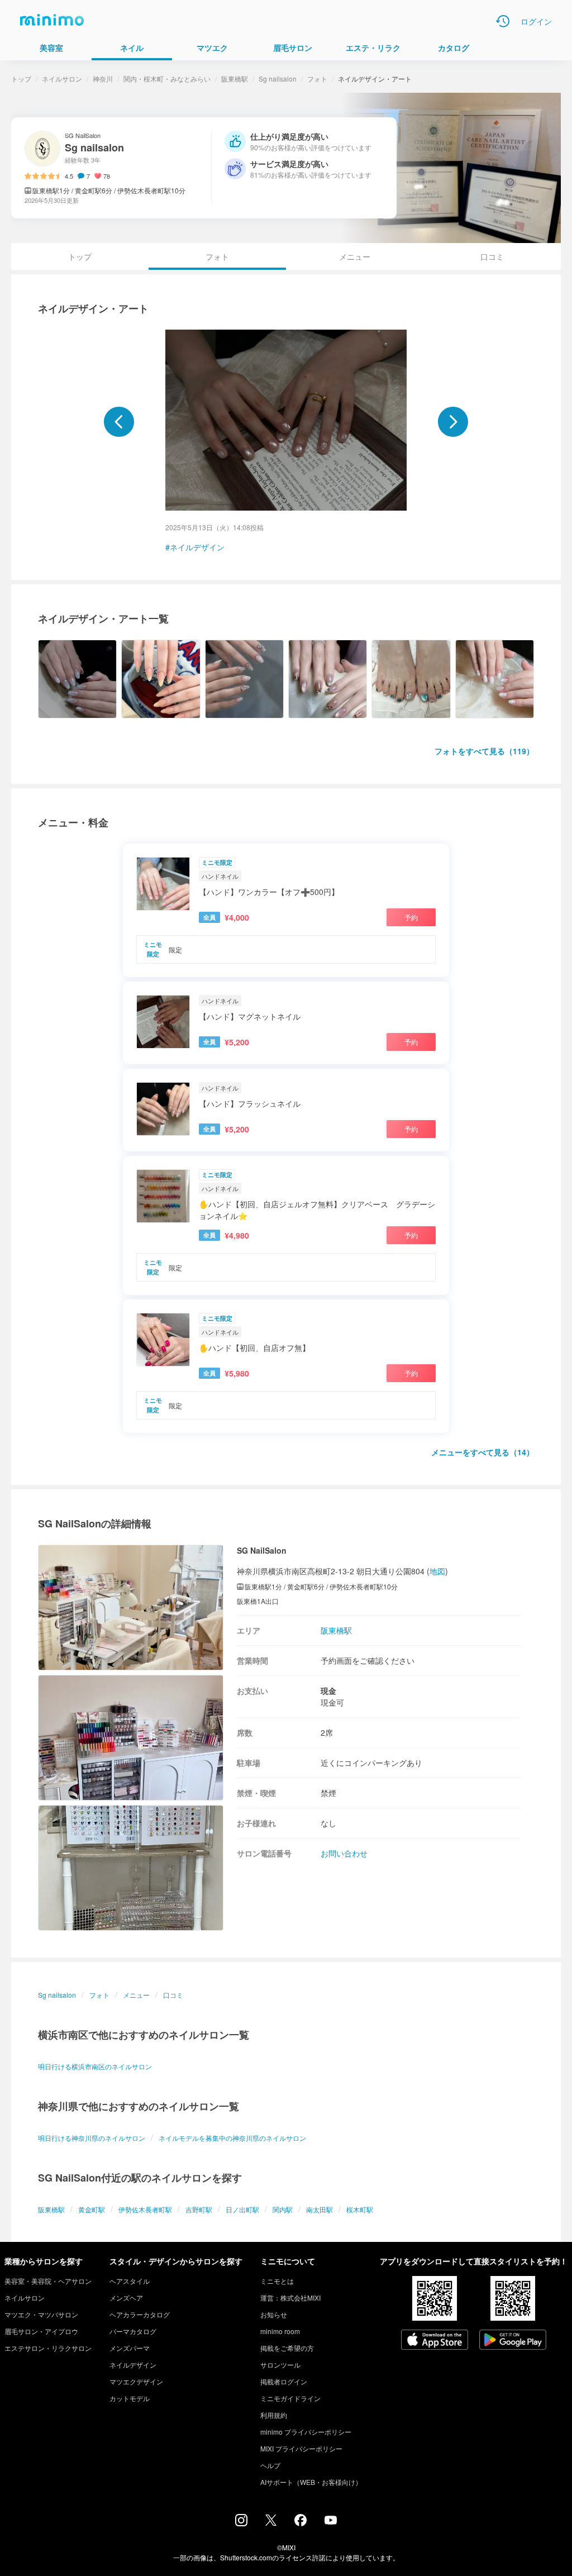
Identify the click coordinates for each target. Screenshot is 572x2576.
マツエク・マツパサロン (41, 2314)
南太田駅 (320, 2209)
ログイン (536, 21)
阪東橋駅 (235, 78)
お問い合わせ (344, 1853)
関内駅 (283, 2209)
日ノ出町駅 (242, 2209)
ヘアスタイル (130, 2281)
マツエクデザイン (136, 2381)
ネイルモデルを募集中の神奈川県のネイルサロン (232, 2138)
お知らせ (274, 2314)
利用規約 (274, 2415)
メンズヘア (126, 2298)
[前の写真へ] (119, 422)
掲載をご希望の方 (287, 2348)
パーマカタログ (133, 2331)
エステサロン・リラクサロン (48, 2348)
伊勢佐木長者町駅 (145, 2209)
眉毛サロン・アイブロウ (41, 2331)
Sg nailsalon (278, 78)
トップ (21, 78)
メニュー (355, 256)
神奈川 (103, 78)
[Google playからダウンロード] (513, 2341)
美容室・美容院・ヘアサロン (48, 2281)
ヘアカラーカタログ (140, 2314)
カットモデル (130, 2398)
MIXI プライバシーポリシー (301, 2448)
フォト (317, 78)
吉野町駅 (199, 2209)
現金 (328, 1691)
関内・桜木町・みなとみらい (167, 78)
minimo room (280, 2331)
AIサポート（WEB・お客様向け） (311, 2482)
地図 (437, 1571)
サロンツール (280, 2365)
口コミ (492, 256)
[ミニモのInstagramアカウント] (241, 2523)
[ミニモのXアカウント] (271, 2522)
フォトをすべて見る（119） (484, 751)
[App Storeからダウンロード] (435, 2341)
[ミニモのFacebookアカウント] (301, 2523)
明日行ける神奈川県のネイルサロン (92, 2138)
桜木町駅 (360, 2209)
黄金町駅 (92, 2209)
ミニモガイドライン (290, 2398)
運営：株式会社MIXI (290, 2298)
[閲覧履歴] (503, 21)
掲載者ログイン (284, 2381)
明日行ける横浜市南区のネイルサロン (95, 2066)
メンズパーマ (130, 2348)
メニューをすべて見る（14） (483, 1452)
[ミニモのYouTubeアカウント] (331, 2521)
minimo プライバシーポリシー (306, 2432)
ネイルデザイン (197, 547)
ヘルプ (270, 2465)
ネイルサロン (62, 78)
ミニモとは (277, 2281)
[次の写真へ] (453, 422)
